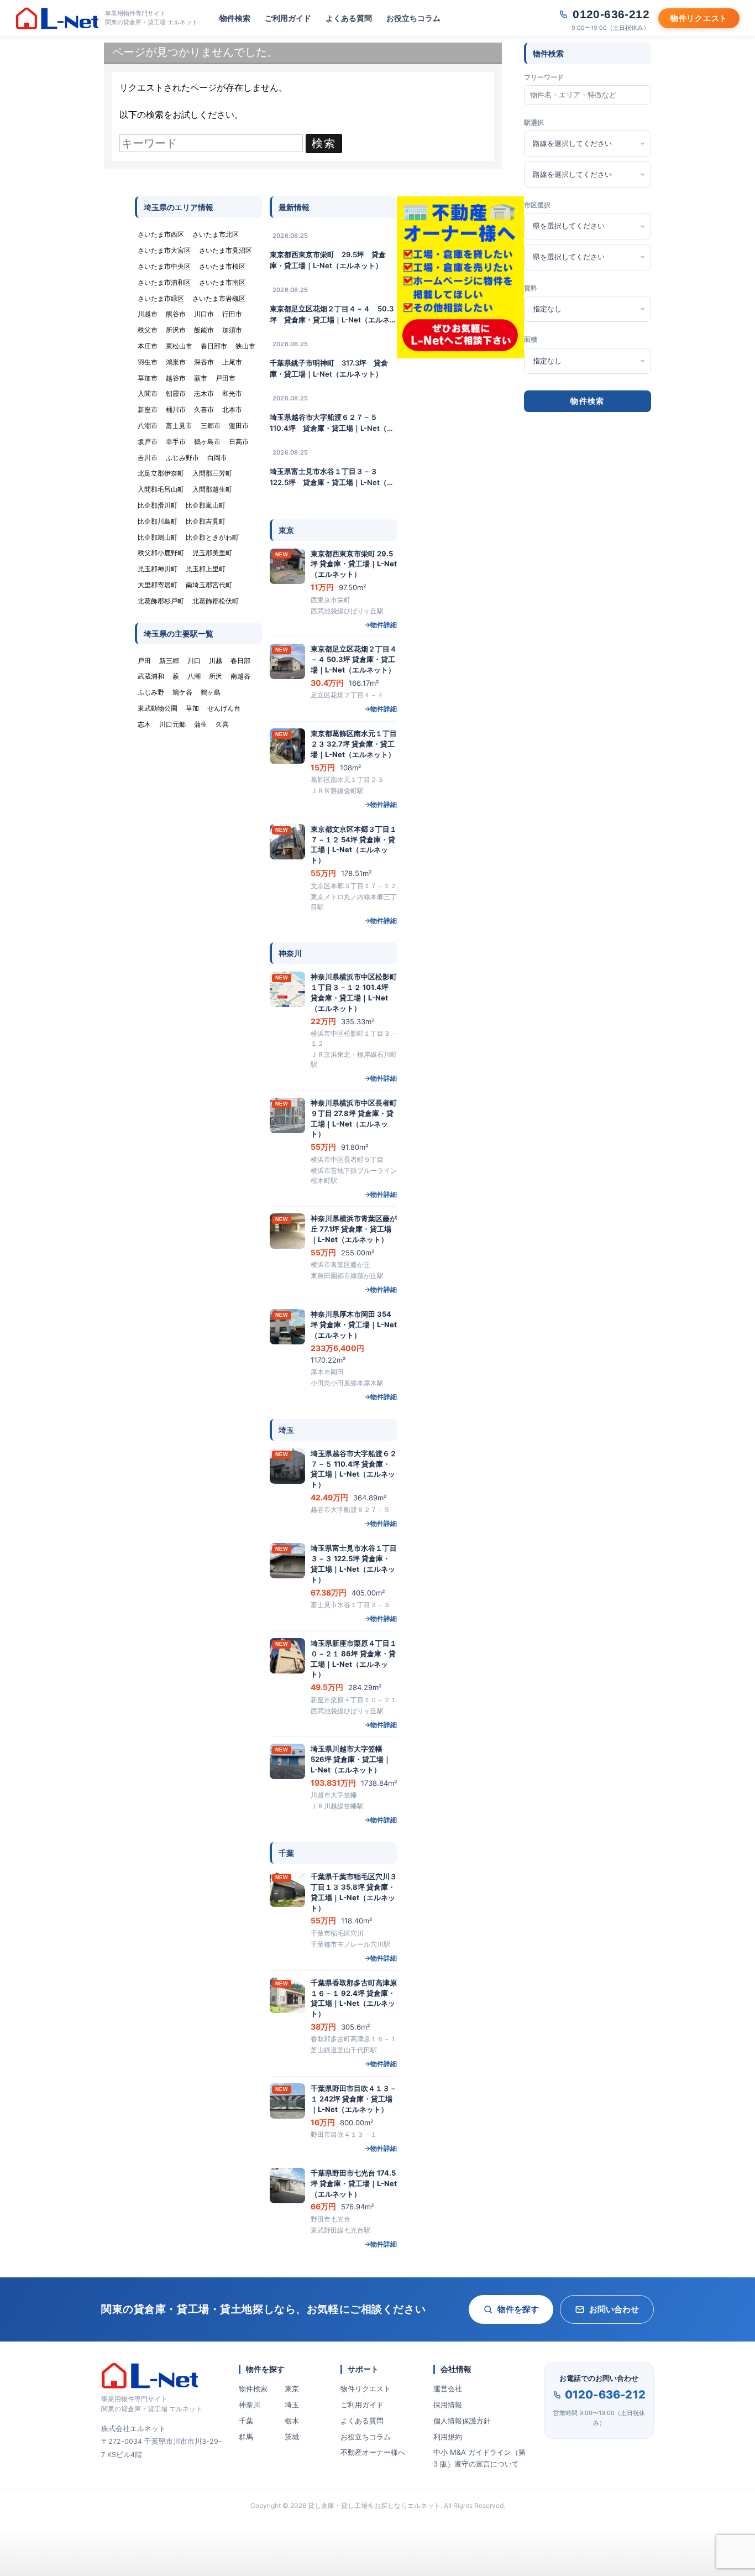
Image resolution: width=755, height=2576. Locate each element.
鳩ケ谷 (182, 692)
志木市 (204, 393)
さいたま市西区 (161, 234)
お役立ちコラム (413, 18)
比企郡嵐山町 (206, 505)
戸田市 (226, 378)
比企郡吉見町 (206, 521)
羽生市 (148, 362)
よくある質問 (349, 18)
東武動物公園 (158, 708)
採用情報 (448, 2405)
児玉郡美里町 (212, 553)
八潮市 (148, 426)
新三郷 (169, 661)
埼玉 (292, 2405)
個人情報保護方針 (462, 2421)
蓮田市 (239, 426)
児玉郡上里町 (206, 569)
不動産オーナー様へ (373, 2452)
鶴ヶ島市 (207, 442)
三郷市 (211, 426)
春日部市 (214, 346)
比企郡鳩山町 (158, 537)
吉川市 (148, 458)
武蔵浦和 (151, 676)
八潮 (194, 676)
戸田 (144, 661)
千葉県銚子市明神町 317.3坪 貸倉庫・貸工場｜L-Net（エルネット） (329, 368)
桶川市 (176, 410)
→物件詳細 (381, 625)
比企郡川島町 (158, 521)
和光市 (232, 393)
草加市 (148, 378)
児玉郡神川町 (158, 569)
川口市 (204, 314)
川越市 (148, 314)
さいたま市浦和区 (164, 282)
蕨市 (201, 378)
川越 (216, 661)
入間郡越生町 (212, 489)
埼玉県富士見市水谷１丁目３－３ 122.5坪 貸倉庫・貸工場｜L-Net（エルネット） (332, 477)
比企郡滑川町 (158, 505)
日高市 (239, 442)
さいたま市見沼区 (226, 250)
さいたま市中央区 (164, 266)
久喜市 (204, 410)
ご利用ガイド (288, 18)
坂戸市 (148, 442)
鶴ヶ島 (211, 692)
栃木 (292, 2421)
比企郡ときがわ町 (212, 537)
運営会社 (448, 2389)
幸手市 (176, 442)
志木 (144, 724)
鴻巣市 (176, 362)
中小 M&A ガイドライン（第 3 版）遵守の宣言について (479, 2458)
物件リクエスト (366, 2389)
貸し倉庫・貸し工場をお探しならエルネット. (375, 2505)
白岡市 (217, 458)
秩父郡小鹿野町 (161, 553)
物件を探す (518, 2309)
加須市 (232, 330)
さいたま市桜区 (222, 266)
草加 (192, 708)
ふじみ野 (151, 692)
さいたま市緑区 (161, 298)
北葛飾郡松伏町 (216, 601)
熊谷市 (176, 314)
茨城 (292, 2437)
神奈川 (250, 2405)
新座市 (148, 410)
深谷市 (204, 362)
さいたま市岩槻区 (219, 298)
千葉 (246, 2421)
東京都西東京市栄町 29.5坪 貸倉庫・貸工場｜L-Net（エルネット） (328, 260)
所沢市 (176, 330)
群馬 (246, 2437)
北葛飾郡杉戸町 (161, 601)
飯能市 (204, 330)
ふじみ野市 (182, 458)
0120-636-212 (605, 2395)
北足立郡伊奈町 (161, 473)
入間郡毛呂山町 (161, 489)
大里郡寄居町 (158, 585)
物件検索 (235, 18)
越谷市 (176, 378)
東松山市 (179, 346)
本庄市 (148, 346)
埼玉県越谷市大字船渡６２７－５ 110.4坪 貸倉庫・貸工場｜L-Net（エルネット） (332, 423)
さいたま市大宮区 (164, 250)
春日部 (240, 661)
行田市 (232, 314)
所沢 (216, 676)
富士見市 (179, 426)
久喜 (222, 724)
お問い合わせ (614, 2309)
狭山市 (245, 346)
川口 (194, 661)
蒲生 (201, 724)
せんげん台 (224, 708)
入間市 (148, 393)
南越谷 (240, 676)
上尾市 (232, 362)
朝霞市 (176, 393)
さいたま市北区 (216, 234)
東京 (292, 2389)
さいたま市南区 (222, 282)
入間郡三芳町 (212, 473)
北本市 (232, 410)
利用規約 (448, 2437)
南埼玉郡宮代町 (209, 585)
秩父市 (148, 330)
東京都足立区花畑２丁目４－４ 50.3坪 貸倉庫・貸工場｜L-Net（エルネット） (333, 315)
